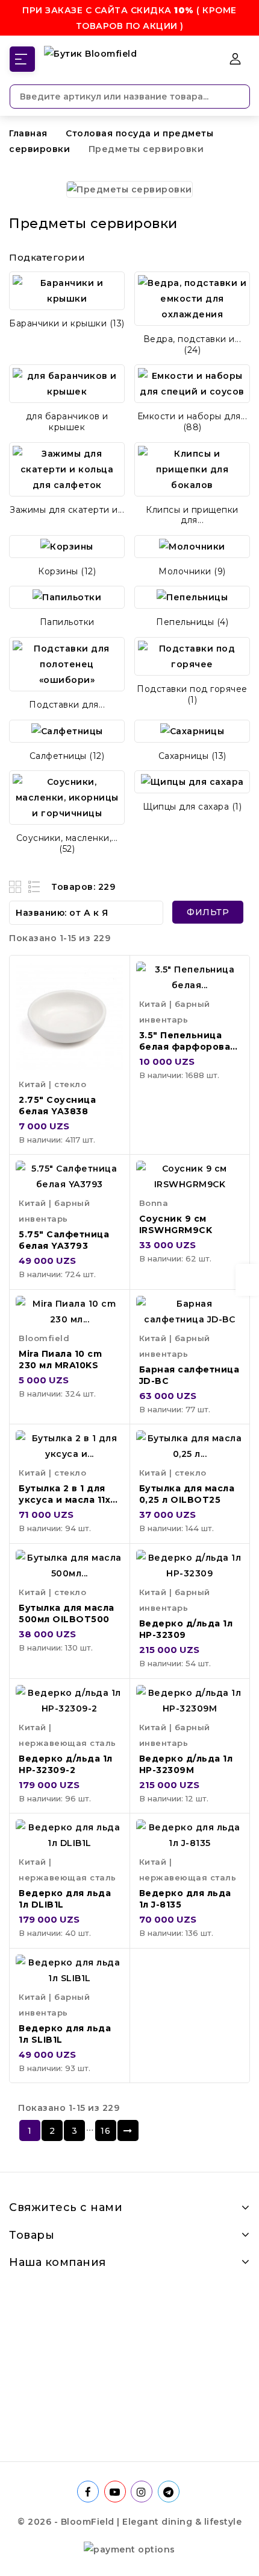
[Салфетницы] (67, 731)
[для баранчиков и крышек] (67, 384)
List (35, 887)
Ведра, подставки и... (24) (192, 344)
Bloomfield (44, 1338)
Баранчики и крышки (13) (67, 323)
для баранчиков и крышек (67, 422)
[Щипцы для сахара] (192, 782)
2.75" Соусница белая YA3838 (57, 1106)
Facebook (89, 2492)
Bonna (154, 1203)
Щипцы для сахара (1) (192, 807)
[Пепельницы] (192, 597)
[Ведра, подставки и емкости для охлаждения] (192, 299)
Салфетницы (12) (67, 756)
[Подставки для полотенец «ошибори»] (67, 664)
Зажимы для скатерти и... (67, 510)
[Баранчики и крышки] (67, 291)
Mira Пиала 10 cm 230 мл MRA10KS (60, 1359)
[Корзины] (67, 547)
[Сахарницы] (192, 731)
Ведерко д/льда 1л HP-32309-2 (66, 1764)
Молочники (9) (192, 571)
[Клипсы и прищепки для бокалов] (192, 469)
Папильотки (67, 622)
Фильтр (208, 912)
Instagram (143, 2492)
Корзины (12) (67, 571)
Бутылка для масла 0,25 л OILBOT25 (187, 1494)
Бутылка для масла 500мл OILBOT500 (67, 1613)
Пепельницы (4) (192, 622)
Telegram (170, 2492)
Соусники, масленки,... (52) (67, 843)
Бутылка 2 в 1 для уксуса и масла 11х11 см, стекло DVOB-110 (68, 1505)
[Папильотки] (67, 597)
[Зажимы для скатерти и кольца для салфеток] (67, 469)
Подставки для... (67, 705)
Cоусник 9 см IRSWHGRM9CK (176, 1224)
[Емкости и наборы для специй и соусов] (192, 384)
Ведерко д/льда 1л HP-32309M (186, 1764)
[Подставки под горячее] (192, 656)
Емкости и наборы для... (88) (192, 422)
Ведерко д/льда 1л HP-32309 (186, 1629)
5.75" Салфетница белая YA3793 (64, 1240)
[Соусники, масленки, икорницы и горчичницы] (67, 798)
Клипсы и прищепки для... (192, 515)
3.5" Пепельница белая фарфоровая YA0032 (188, 1047)
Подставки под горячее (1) (192, 694)
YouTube (116, 2492)
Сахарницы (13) (192, 756)
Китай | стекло (52, 1084)
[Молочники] (192, 547)
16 (105, 2131)
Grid (17, 887)
